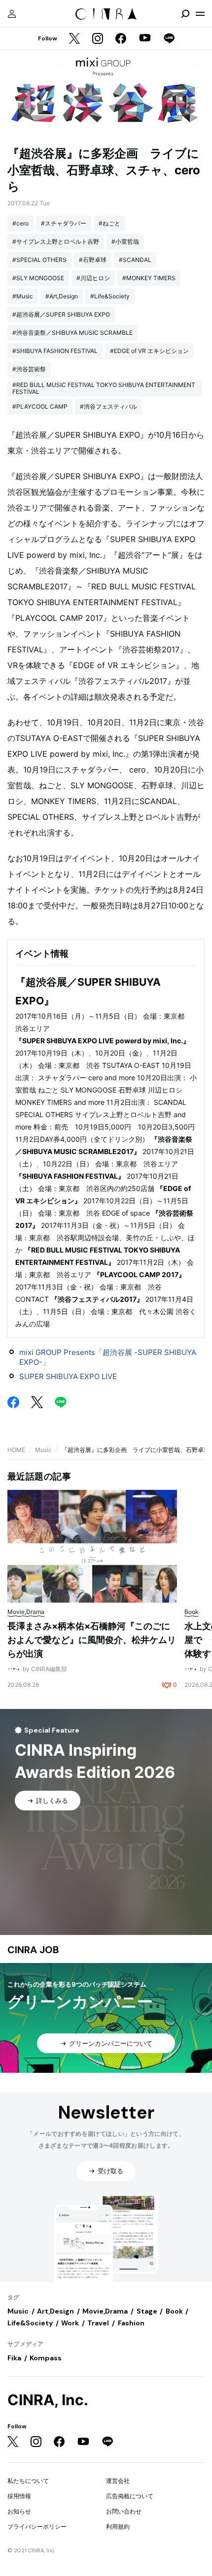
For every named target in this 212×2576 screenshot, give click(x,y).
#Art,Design (62, 296)
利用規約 (118, 2527)
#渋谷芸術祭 (29, 369)
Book (174, 2311)
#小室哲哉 (125, 241)
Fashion (131, 2323)
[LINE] (169, 39)
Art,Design (55, 2311)
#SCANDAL (135, 260)
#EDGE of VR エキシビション (149, 351)
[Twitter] (74, 39)
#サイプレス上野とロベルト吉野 (56, 241)
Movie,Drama (105, 2311)
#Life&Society (110, 296)
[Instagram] (98, 39)
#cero (20, 223)
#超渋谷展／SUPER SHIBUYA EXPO (61, 314)
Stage (147, 2311)
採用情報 (19, 2496)
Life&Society (30, 2323)
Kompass (46, 2358)
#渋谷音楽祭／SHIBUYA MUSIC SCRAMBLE (72, 333)
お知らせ (19, 2511)
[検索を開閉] (185, 14)
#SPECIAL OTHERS (39, 260)
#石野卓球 (93, 260)
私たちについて (28, 2481)
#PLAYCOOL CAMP (40, 406)
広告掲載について (130, 2496)
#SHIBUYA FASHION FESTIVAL (55, 351)
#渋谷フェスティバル (108, 406)
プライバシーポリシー (37, 2527)
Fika (14, 2358)
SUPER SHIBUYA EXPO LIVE (68, 1376)
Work (70, 2323)
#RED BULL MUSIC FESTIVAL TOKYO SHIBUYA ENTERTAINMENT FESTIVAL (104, 388)
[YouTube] (145, 39)
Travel (98, 2323)
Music (43, 1450)
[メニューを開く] (200, 14)
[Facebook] (121, 39)
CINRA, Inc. (48, 2400)
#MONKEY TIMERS (149, 278)
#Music (23, 296)
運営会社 (118, 2481)
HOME (16, 1450)
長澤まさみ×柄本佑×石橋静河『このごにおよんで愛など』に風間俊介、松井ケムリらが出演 (92, 1640)
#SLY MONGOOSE (38, 278)
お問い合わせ (124, 2511)
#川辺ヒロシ (93, 278)
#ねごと (109, 223)
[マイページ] (12, 14)
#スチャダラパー (64, 223)
